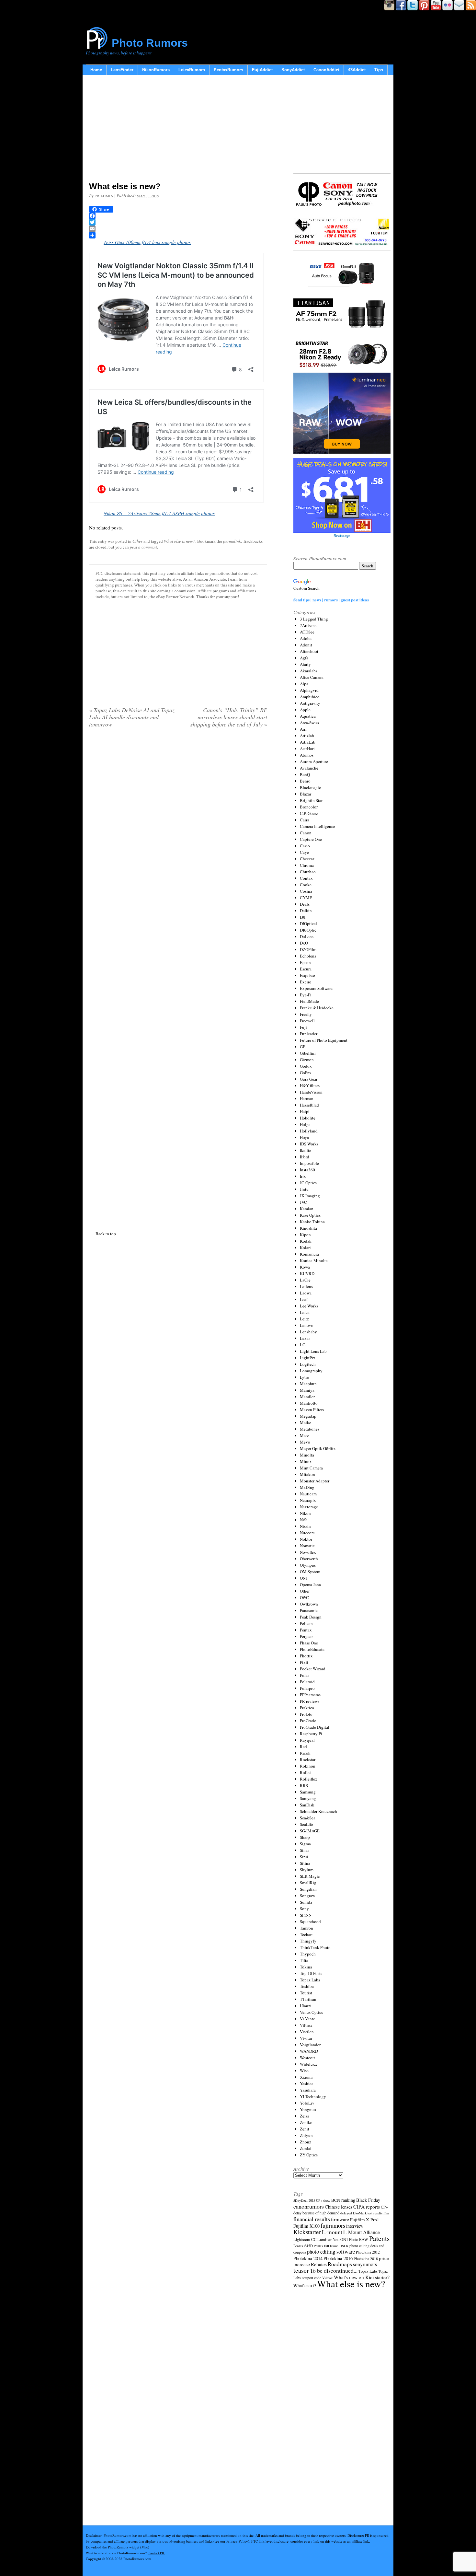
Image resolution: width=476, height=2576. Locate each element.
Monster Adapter (315, 1481)
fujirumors (333, 2225)
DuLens (307, 936)
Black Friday (368, 2200)
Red (303, 1746)
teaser (301, 2270)
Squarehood (310, 1921)
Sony (304, 1909)
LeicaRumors (192, 70)
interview (355, 2226)
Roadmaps (340, 2264)
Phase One (309, 1643)
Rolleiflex (309, 1779)
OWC (304, 1597)
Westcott (307, 2058)
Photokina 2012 (368, 2252)
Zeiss (304, 2116)
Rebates (319, 2264)
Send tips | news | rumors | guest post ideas (331, 600)
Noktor (306, 1539)
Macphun (308, 1384)
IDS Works (309, 1144)
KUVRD (307, 1273)
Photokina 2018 (366, 2258)
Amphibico (310, 697)
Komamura (309, 1254)
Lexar (305, 1338)
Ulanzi (306, 2006)
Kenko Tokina (312, 1222)
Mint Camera (311, 1468)
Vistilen (307, 2032)
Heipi (305, 1111)
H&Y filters (310, 1085)
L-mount (332, 2232)
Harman (307, 1098)
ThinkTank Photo (315, 1947)
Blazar (306, 794)
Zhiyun (306, 2135)
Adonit (306, 645)
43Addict (357, 70)
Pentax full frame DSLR (331, 2246)
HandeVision (311, 1092)
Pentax (306, 1630)
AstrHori (307, 748)
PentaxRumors (228, 70)
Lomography (311, 1371)
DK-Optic (308, 930)
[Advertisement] (178, 130)
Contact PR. (156, 2553)
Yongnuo (308, 2109)
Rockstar (308, 1759)
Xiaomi (306, 2077)
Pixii (304, 1662)
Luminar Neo (328, 2239)
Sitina (305, 1863)
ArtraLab (308, 742)
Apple (305, 710)
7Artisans (308, 625)
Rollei (305, 1772)
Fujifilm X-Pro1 (365, 2220)
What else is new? (180, 541)
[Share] (178, 235)
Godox (306, 1066)
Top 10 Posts (311, 1973)
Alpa (304, 684)
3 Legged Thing (314, 619)
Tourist (306, 1993)
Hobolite (308, 1118)
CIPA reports (367, 2206)
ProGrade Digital (315, 1727)
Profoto (306, 1714)
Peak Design (311, 1617)
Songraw (307, 1896)
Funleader (309, 1034)
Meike (306, 1422)
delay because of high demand (316, 2213)
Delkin (306, 911)
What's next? (305, 2286)
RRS (304, 1785)
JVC (303, 1202)
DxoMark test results (368, 2213)
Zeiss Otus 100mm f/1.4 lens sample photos (147, 242)
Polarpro (307, 1688)
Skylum (307, 1870)
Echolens (308, 956)
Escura (306, 969)
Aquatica (308, 716)
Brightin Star (311, 800)
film (386, 2213)
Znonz (306, 2142)
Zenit (305, 2129)
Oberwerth (309, 1559)
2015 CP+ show (319, 2200)
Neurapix (308, 1500)
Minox (306, 1461)
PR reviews (310, 1701)
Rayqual (307, 1740)
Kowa (305, 1267)
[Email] (178, 229)
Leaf (304, 1299)
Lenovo (307, 1325)
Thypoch (308, 1954)
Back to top (106, 1234)
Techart (306, 1934)
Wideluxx (309, 2064)
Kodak (306, 1241)
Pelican (306, 1623)
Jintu (304, 1189)
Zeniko (306, 2122)
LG (303, 1345)
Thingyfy (308, 1941)
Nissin (305, 1526)
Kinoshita (308, 1228)
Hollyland (309, 1131)
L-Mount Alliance (362, 2232)
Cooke (306, 885)
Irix (303, 1176)
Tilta (304, 1960)
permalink (232, 541)
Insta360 (307, 1170)
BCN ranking (343, 2200)
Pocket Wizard (313, 1669)
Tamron (306, 1928)
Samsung (308, 1792)
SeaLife (306, 1824)
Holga (305, 1124)
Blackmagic (310, 787)
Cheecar (307, 859)
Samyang (308, 1798)
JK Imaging (310, 1196)
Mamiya (307, 1390)
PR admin (104, 196)
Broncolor (309, 807)
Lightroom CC (305, 2239)
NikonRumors (156, 70)
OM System (310, 1572)
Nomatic (307, 1546)
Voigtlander (310, 2045)
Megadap (308, 1416)
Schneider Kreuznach (318, 1811)
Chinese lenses (339, 2207)
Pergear (306, 1636)
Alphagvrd (309, 690)
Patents (379, 2238)
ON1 (304, 1578)
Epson (305, 962)
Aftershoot (309, 651)
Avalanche (309, 768)
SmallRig (308, 1883)
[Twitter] (178, 222)
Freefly (306, 1014)
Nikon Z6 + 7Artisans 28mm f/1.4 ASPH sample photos (159, 513)
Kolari (305, 1247)
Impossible (309, 1163)
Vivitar (306, 2038)
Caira (305, 820)
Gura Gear (309, 1079)
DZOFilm (308, 949)
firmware (340, 2219)
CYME (306, 898)
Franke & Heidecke (317, 1008)
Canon (306, 833)
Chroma (307, 865)
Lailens (306, 1286)
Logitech (308, 1364)
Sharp (305, 1837)
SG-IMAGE (310, 1831)
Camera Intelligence (317, 826)
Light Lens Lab (313, 1351)
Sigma (305, 1844)
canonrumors (309, 2206)
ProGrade (308, 1721)
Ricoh (305, 1753)
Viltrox (306, 2025)
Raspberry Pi (311, 1734)
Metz (304, 1435)
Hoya (304, 1137)
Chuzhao (308, 872)
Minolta (307, 1455)
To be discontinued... (334, 2270)
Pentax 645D (303, 2246)
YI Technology (313, 2096)
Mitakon (307, 1474)
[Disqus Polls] (178, 816)
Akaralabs (309, 671)
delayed (346, 2213)
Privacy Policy (237, 2541)
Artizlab (307, 736)
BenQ (305, 774)
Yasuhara (308, 2090)
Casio (305, 846)
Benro (305, 781)
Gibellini (308, 1053)
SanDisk (307, 1805)
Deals (305, 904)
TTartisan (308, 1999)
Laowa (306, 1293)
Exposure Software (316, 988)
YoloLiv (307, 2103)
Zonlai (306, 2148)
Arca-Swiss (309, 723)
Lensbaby (308, 1332)
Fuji (303, 1027)
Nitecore (307, 1533)
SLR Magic (310, 1876)
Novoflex (308, 1552)
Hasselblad (309, 1105)
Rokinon (308, 1766)
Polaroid (307, 1682)
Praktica (307, 1708)
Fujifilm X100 (306, 2226)
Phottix (306, 1656)
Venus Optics (311, 2012)
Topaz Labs (310, 1980)
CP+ (384, 2207)
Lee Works (309, 1306)
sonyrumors (365, 2264)
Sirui (304, 1857)
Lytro (305, 1377)
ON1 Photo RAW (354, 2239)
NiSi (304, 1520)
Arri (303, 729)
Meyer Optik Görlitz (318, 1448)
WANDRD (309, 2051)
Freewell (307, 1021)
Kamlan (307, 1209)
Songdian (308, 1889)
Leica (305, 1312)
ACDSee (307, 632)
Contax (306, 878)
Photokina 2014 (308, 2258)
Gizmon (307, 1060)
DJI (303, 917)
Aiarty (305, 664)
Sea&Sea (308, 1818)
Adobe (306, 638)
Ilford (305, 1157)
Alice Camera (312, 677)
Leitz (304, 1319)
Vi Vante (307, 2019)
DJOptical (308, 923)
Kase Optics (310, 1215)
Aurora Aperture (314, 761)
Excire (306, 982)
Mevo (305, 1442)
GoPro (305, 1073)
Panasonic (309, 1610)
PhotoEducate (312, 1649)
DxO (304, 943)
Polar (304, 1675)
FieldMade (309, 1001)
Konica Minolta (314, 1260)
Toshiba (307, 1986)
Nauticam (308, 1494)
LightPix (308, 1358)
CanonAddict (326, 70)
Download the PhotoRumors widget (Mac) (118, 2547)
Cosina (306, 891)
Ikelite (306, 1150)
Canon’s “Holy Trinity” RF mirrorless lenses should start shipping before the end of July (229, 717)
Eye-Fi (306, 995)
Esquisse (307, 975)
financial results (312, 2219)
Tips (379, 70)
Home (96, 70)
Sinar (304, 1850)
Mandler (307, 1397)
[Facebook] (178, 216)
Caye (304, 852)
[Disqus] (178, 978)
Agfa (304, 658)
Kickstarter (307, 2232)
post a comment (143, 547)
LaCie (305, 1280)
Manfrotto (309, 1403)
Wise (304, 2071)
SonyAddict (293, 70)
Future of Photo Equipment (324, 1040)
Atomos (307, 755)
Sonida (306, 1902)
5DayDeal (300, 2200)
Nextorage (309, 1507)
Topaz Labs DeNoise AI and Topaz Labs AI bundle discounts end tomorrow (132, 717)
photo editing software (331, 2251)
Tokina (306, 1967)
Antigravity (310, 703)
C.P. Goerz (309, 813)
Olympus (308, 1565)
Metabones (310, 1429)
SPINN (306, 1915)
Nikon (305, 1513)
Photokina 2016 (338, 2258)
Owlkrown (309, 1604)
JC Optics (308, 1183)
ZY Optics (309, 2155)
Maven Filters (312, 1410)
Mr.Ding (307, 1487)
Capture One (311, 839)
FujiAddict (262, 70)
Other (137, 541)
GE (303, 1047)
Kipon (305, 1235)
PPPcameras (310, 1695)
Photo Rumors (150, 43)
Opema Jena (310, 1584)
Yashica (307, 2083)
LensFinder (122, 70)
